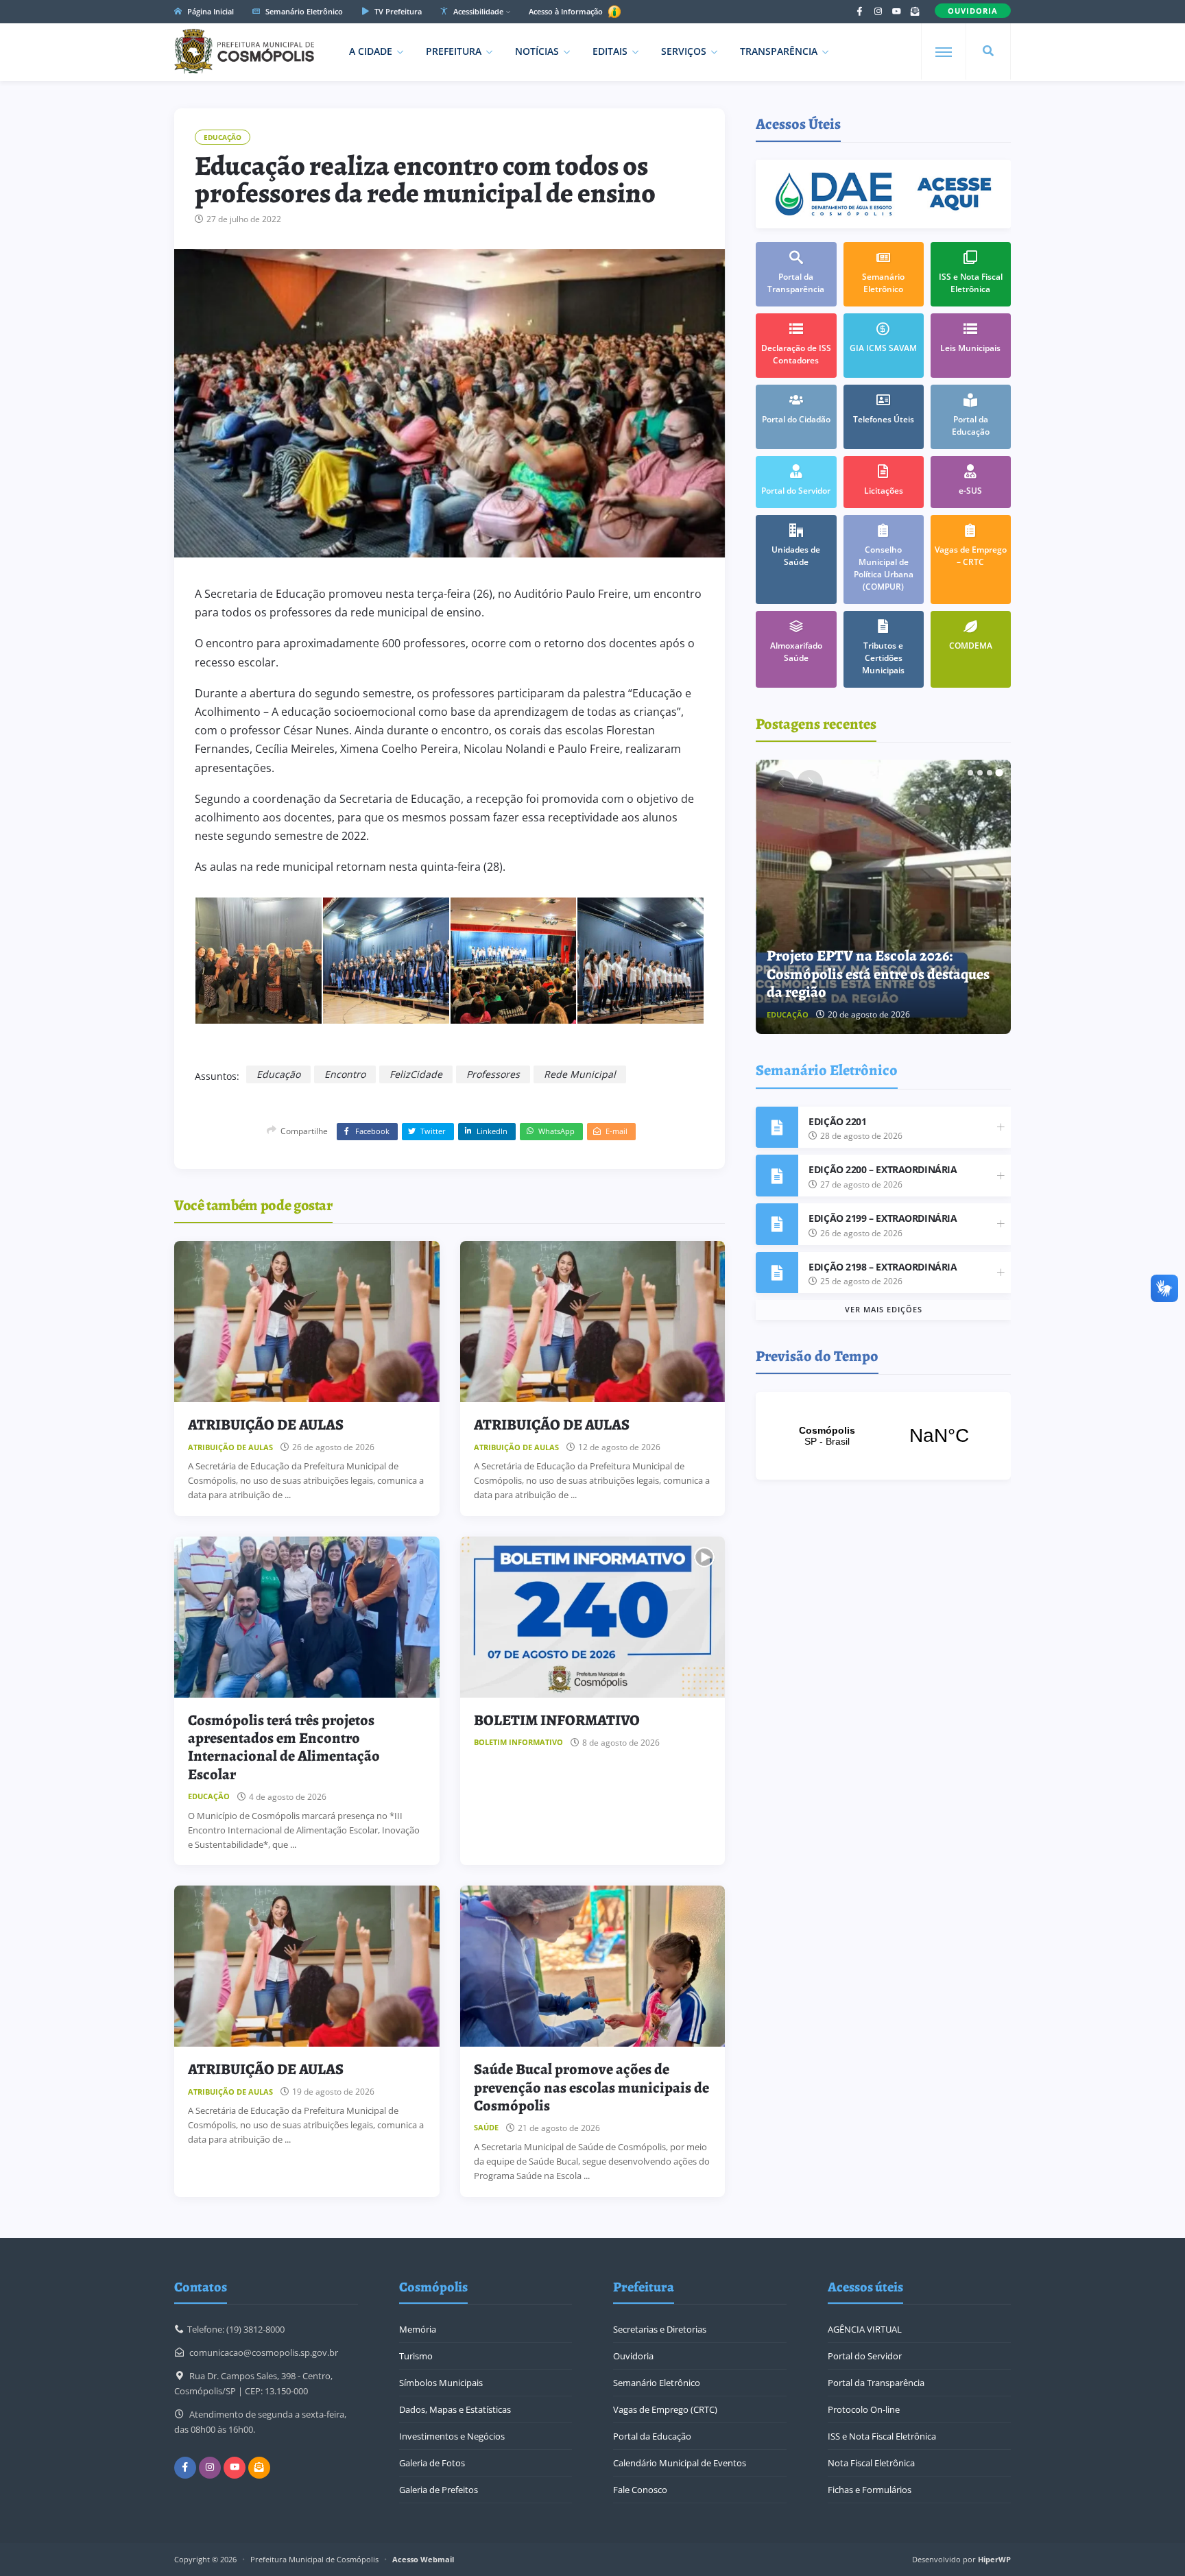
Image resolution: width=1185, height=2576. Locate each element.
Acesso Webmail (423, 2559)
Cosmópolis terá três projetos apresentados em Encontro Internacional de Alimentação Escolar (284, 1747)
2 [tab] (980, 773)
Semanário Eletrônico (303, 11)
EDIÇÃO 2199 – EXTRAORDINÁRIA (883, 1218)
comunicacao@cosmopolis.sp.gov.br (264, 2352)
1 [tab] (970, 773)
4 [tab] (999, 773)
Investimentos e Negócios (452, 2436)
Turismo (416, 2356)
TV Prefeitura (397, 11)
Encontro (345, 1074)
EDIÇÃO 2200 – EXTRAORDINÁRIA (883, 1169)
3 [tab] (990, 773)
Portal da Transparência (876, 2383)
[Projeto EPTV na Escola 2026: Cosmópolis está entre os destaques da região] (884, 897)
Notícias (537, 51)
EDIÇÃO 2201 (837, 1121)
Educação (223, 137)
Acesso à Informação (567, 11)
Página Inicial (210, 11)
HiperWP (994, 2559)
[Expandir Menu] (944, 52)
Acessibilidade (477, 11)
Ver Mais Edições (884, 1309)
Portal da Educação (652, 2436)
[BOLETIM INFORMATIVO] (593, 1617)
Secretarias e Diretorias (660, 2329)
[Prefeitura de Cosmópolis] (244, 51)
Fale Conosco (640, 2490)
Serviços (684, 51)
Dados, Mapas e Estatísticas (455, 2409)
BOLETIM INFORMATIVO (557, 1720)
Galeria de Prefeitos (439, 2490)
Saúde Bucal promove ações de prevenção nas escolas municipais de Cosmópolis (591, 2087)
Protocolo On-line (864, 2409)
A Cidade (371, 51)
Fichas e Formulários (870, 2490)
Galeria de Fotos (432, 2463)
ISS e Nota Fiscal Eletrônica (882, 2436)
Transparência (779, 51)
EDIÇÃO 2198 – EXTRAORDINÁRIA (883, 1267)
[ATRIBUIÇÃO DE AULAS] (307, 1322)
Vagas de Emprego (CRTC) (665, 2409)
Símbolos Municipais (441, 2383)
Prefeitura (454, 51)
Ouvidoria (633, 2356)
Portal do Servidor (865, 2356)
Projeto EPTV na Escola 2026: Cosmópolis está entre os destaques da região (878, 974)
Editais (610, 51)
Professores (493, 1074)
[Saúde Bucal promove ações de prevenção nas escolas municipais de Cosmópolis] (593, 1966)
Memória (418, 2329)
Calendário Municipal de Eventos (680, 2463)
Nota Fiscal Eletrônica (871, 2463)
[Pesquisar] (988, 51)
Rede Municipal (580, 1074)
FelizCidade (416, 1074)
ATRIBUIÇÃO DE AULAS (266, 1425)
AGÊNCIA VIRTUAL (865, 2329)
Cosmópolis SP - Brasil (883, 1436)
